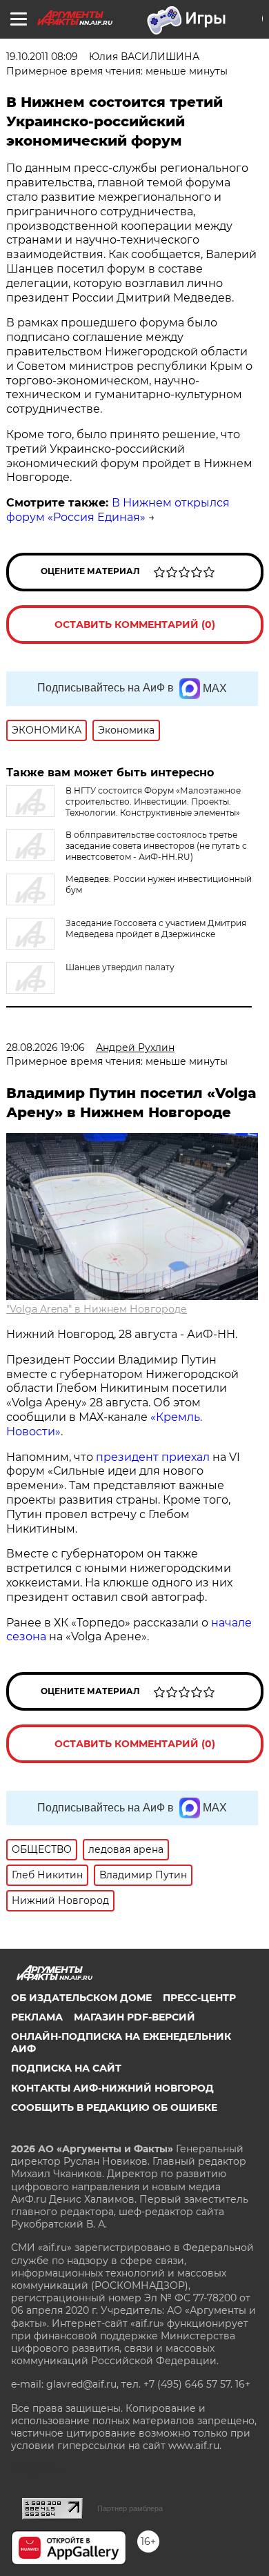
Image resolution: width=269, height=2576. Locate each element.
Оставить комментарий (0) (135, 625)
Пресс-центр (199, 1998)
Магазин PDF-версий (134, 2017)
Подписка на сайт (66, 2068)
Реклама (37, 2017)
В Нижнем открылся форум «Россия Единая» (118, 510)
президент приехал (153, 1457)
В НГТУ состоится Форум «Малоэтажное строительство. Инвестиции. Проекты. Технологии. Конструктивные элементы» (153, 802)
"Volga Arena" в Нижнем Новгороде (97, 1309)
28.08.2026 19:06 (46, 1048)
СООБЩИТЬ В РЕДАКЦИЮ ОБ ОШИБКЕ (114, 2107)
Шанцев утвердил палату (120, 967)
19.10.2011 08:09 (42, 57)
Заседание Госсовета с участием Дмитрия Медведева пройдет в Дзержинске (156, 928)
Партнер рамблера (130, 2508)
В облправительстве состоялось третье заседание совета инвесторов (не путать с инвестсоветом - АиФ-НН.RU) (156, 846)
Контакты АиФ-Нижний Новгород (112, 2088)
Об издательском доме (81, 1998)
